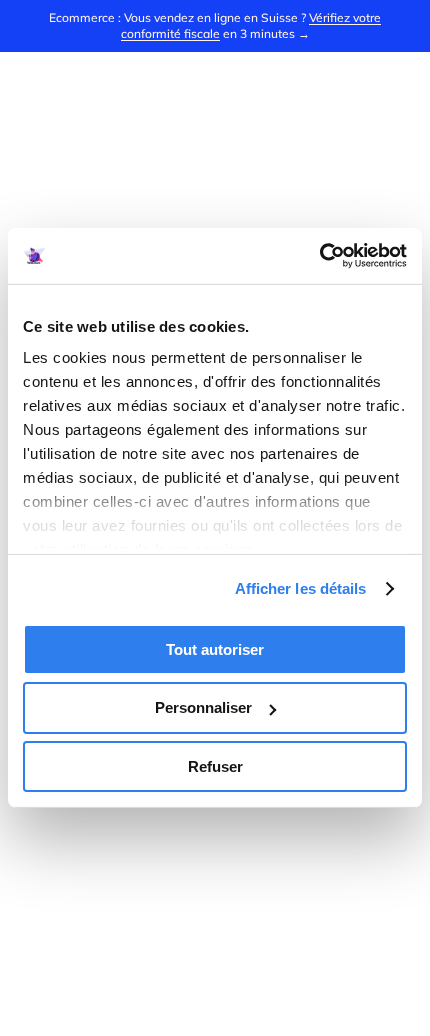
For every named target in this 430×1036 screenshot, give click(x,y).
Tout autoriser (215, 648)
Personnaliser (203, 707)
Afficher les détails (301, 588)
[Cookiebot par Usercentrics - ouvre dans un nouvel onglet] (319, 256)
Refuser (215, 766)
